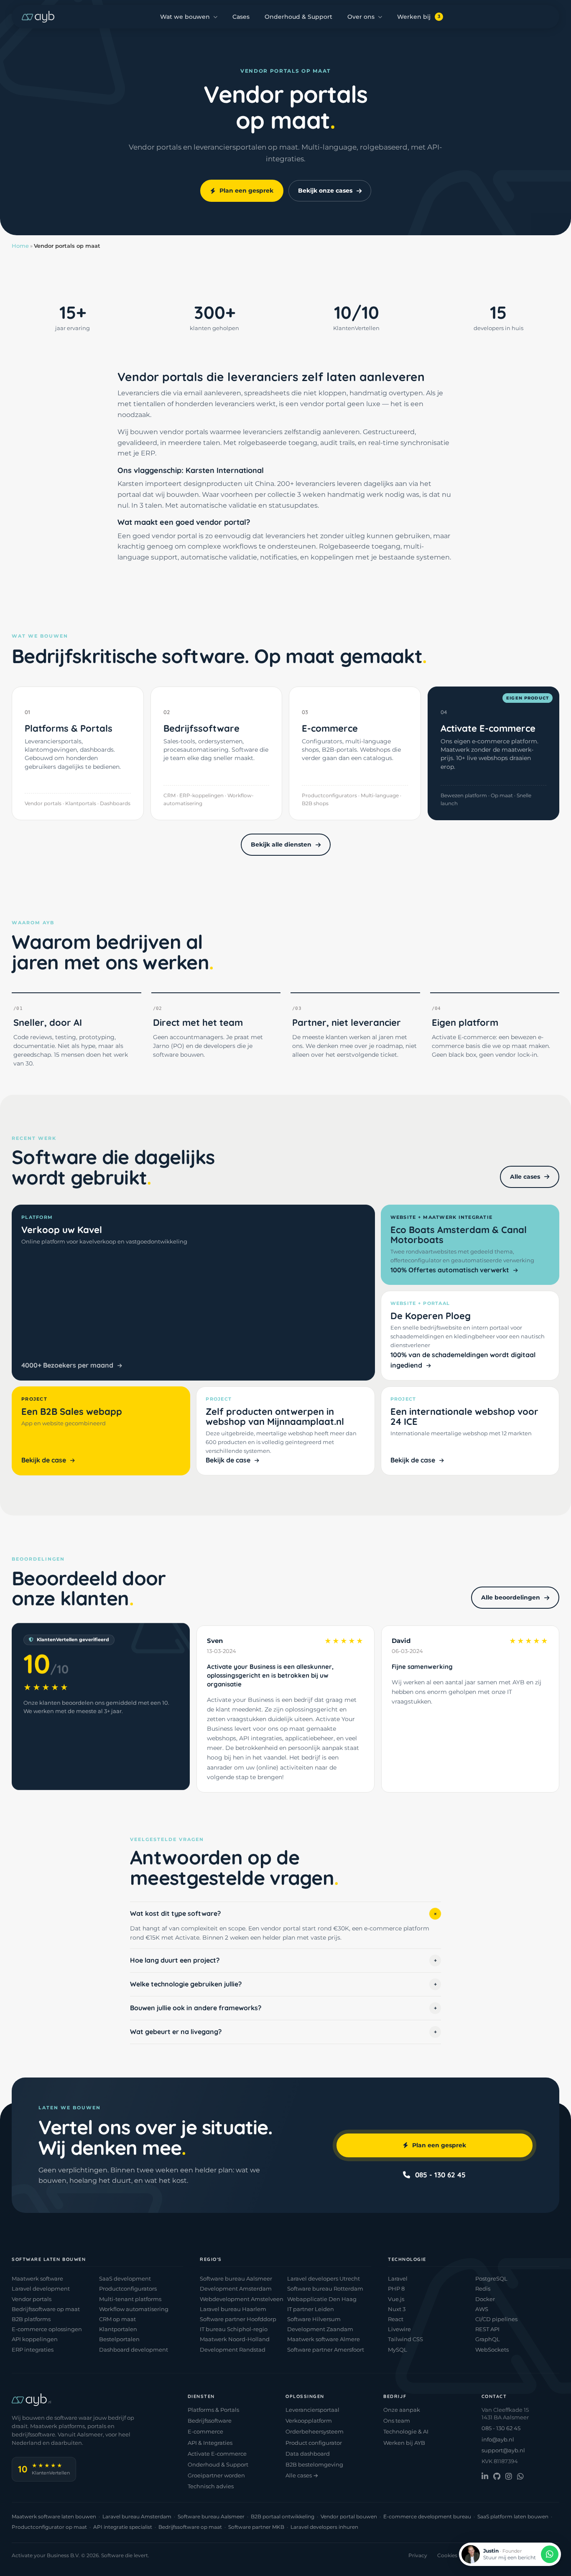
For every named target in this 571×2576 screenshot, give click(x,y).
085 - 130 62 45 (440, 2175)
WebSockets (492, 2350)
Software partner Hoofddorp (238, 2319)
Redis (483, 2289)
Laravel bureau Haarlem (233, 2309)
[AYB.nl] (38, 17)
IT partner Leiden (311, 2309)
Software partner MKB (256, 2527)
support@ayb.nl (503, 2450)
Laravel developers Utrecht (324, 2278)
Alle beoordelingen (511, 1597)
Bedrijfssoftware (210, 2421)
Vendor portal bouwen (349, 2516)
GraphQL (488, 2339)
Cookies (447, 2555)
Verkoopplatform (309, 2421)
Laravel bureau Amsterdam (137, 2516)
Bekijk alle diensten (281, 844)
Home (20, 246)
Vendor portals (32, 2299)
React (396, 2319)
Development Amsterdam (236, 2289)
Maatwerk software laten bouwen (54, 2516)
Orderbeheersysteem (315, 2431)
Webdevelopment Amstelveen (242, 2299)
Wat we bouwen (185, 17)
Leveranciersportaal (312, 2410)
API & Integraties (210, 2443)
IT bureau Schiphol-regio (234, 2329)
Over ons (361, 17)
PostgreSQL (491, 2278)
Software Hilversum (314, 2319)
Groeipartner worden (216, 2475)
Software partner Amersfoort (326, 2350)
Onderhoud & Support (298, 17)
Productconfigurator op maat (49, 2527)
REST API (487, 2329)
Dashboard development (134, 2350)
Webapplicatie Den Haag (322, 2299)
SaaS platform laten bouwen (513, 2516)
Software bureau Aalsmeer (236, 2278)
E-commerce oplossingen (47, 2329)
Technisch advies (211, 2486)
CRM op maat (117, 2319)
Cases (241, 17)
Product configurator (314, 2443)
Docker (485, 2299)
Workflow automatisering (134, 2309)
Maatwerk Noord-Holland (235, 2339)
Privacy (418, 2555)
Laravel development (41, 2289)
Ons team (397, 2421)
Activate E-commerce (217, 2454)
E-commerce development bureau (427, 2516)
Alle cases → (302, 2475)
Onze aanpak (402, 2410)
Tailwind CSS (405, 2339)
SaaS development (125, 2278)
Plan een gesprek (246, 191)
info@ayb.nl (498, 2439)
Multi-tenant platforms (130, 2299)
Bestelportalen (119, 2339)
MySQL (398, 2350)
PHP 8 (396, 2289)
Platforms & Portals (213, 2410)
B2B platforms (31, 2319)
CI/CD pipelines (496, 2319)
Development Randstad (233, 2350)
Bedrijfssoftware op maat (46, 2309)
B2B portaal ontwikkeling (283, 2516)
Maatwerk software (37, 2278)
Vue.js (396, 2299)
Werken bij (419, 17)
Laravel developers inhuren (324, 2527)
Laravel (398, 2278)
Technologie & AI (406, 2431)
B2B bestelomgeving (314, 2464)
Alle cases (525, 1177)
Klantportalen (118, 2329)
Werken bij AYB (404, 2443)
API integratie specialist (123, 2527)
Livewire (399, 2329)
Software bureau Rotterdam (325, 2289)
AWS (482, 2309)
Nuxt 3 (397, 2309)
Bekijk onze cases (325, 191)
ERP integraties (33, 2350)
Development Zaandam (320, 2329)
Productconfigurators (128, 2289)
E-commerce (205, 2431)
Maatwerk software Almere (324, 2339)
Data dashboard (308, 2454)
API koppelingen (35, 2339)
